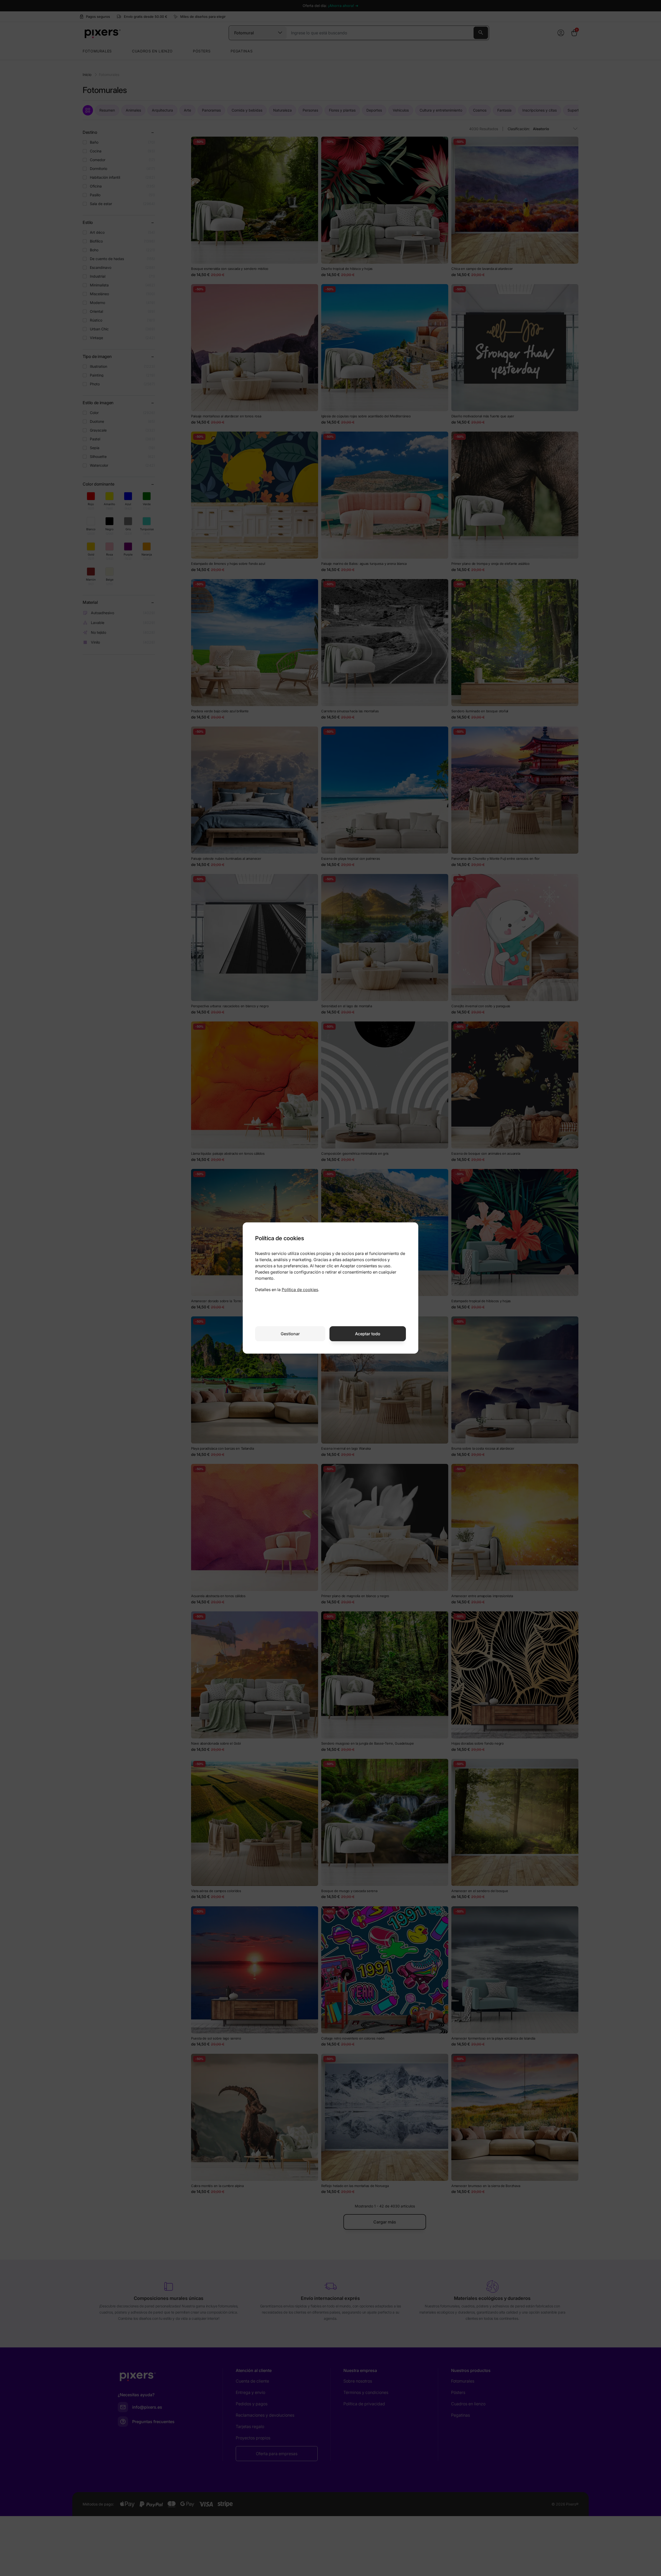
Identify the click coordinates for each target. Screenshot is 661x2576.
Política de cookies (300, 1290)
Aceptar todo (368, 1334)
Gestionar (290, 1334)
